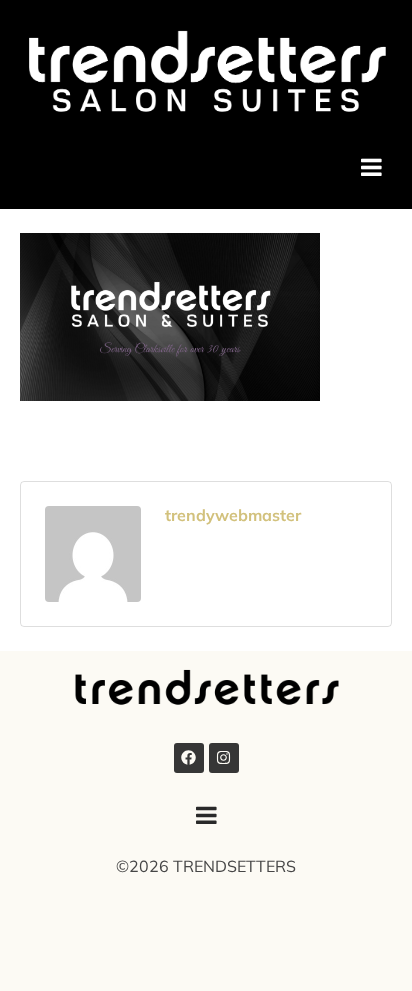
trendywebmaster (233, 515)
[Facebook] (189, 758)
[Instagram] (224, 758)
